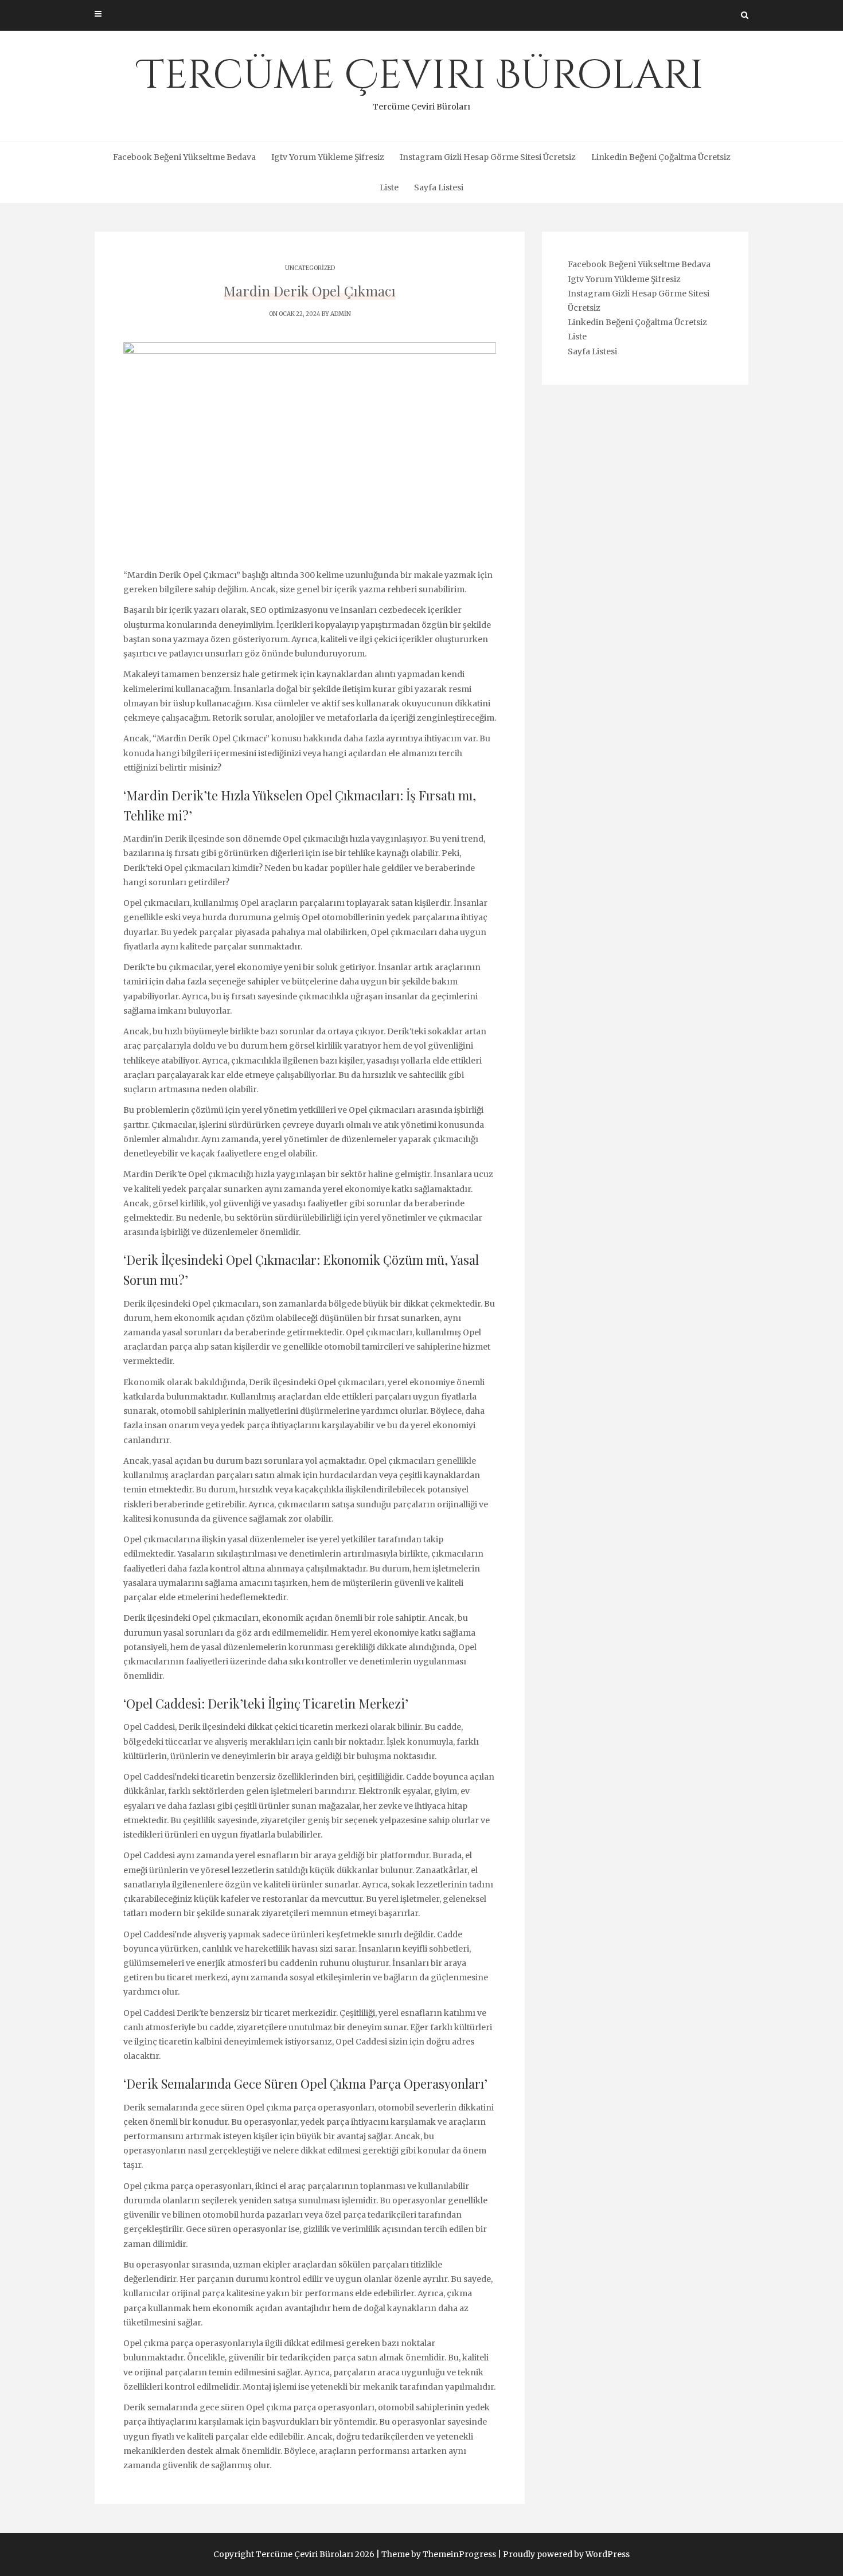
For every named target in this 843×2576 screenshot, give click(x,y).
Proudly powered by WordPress (566, 2554)
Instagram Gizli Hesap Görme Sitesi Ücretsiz (488, 157)
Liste (389, 187)
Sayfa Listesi (439, 187)
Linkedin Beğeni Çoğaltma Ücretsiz (661, 157)
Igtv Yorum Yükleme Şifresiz (328, 157)
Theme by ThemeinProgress (439, 2554)
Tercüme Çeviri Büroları (421, 80)
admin (341, 314)
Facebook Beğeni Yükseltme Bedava (184, 157)
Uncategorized (310, 268)
